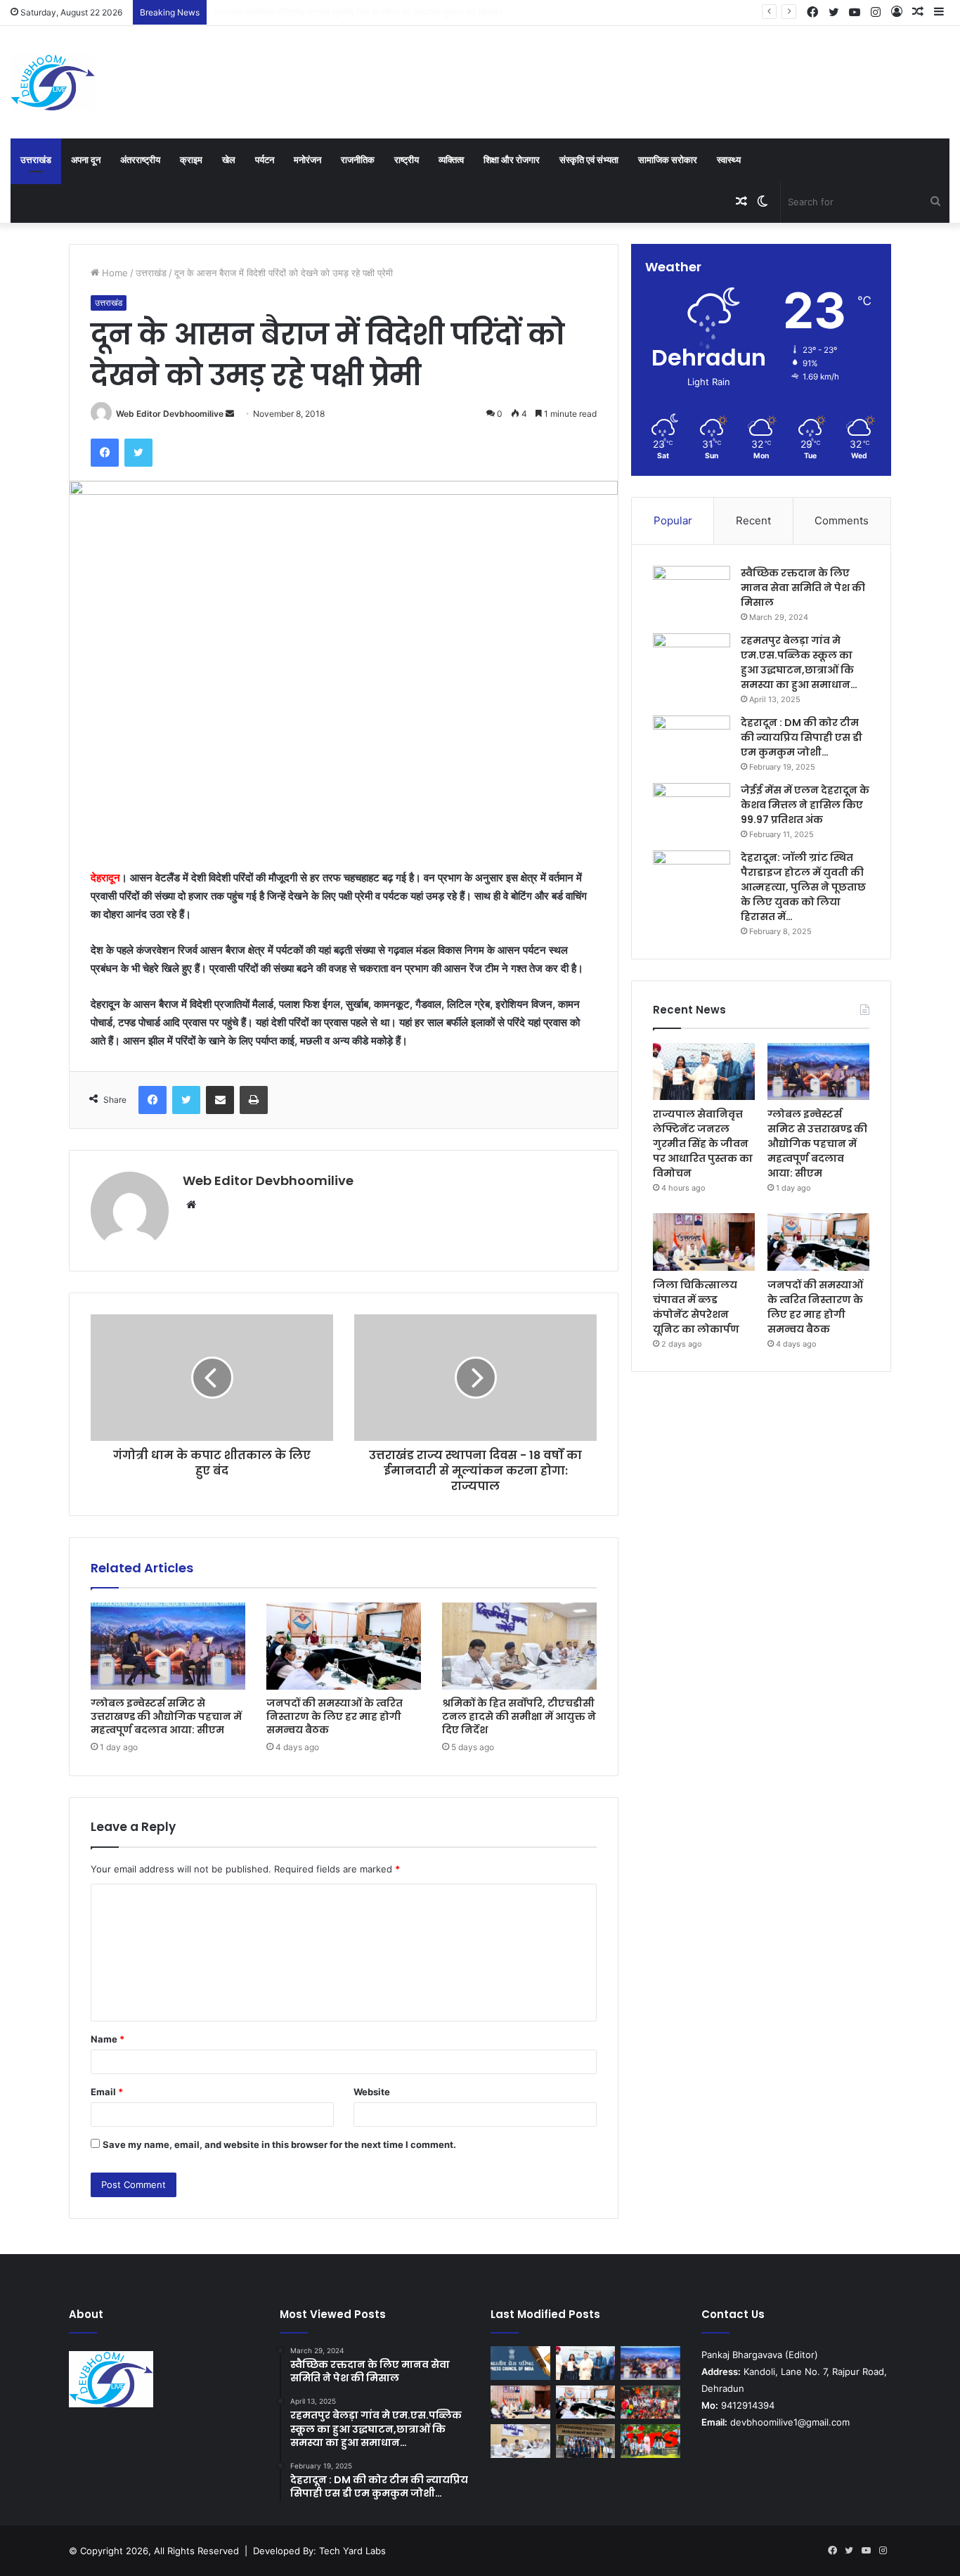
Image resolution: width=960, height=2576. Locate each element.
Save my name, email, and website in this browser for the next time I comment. (279, 2144)
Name (108, 2039)
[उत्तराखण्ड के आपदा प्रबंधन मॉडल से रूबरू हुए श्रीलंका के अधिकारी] (586, 2441)
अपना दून (86, 160)
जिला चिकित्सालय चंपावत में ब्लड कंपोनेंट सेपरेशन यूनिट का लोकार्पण (696, 1307)
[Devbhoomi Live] (53, 82)
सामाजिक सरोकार (668, 160)
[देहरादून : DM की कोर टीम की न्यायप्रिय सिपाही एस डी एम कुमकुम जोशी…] (692, 742)
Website (372, 2092)
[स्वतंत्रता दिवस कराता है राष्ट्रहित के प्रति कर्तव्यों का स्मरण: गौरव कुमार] (650, 2402)
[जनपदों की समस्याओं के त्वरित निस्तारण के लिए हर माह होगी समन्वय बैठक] (344, 1646)
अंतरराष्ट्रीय (140, 160)
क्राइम (191, 160)
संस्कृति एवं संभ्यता (589, 160)
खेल (229, 160)
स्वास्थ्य (729, 160)
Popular (673, 520)
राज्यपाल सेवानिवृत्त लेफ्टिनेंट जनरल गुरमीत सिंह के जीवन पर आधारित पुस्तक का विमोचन (703, 1144)
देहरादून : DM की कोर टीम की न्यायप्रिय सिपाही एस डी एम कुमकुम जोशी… (802, 737)
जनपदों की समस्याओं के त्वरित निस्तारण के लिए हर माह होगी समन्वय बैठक (335, 1716)
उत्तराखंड (36, 160)
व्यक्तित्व (451, 160)
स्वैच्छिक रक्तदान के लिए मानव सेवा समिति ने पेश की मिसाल (803, 588)
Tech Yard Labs (352, 2551)
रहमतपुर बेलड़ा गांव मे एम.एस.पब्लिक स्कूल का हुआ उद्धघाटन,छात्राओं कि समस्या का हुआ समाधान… (799, 662)
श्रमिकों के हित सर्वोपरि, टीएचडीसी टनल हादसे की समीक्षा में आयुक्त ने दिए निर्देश (519, 1716)
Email (107, 2092)
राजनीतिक (358, 160)
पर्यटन (265, 160)
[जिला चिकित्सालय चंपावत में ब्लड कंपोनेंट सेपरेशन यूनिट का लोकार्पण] (704, 1242)
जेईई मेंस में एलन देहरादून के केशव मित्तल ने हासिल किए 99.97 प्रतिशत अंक (805, 805)
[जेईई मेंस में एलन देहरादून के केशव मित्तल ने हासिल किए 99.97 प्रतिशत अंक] (692, 809)
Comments (842, 520)
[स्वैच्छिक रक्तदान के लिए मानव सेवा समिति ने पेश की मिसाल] (692, 592)
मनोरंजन (307, 160)
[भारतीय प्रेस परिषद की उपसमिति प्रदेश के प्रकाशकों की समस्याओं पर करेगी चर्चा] (520, 2363)
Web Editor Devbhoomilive (170, 414)
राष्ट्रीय (407, 160)
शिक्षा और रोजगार (512, 160)
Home (113, 273)
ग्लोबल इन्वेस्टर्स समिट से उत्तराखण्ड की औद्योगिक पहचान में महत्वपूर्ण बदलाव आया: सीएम (359, 12)
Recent (753, 520)
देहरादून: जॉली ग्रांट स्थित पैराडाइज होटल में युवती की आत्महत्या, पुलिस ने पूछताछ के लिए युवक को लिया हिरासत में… (803, 887)
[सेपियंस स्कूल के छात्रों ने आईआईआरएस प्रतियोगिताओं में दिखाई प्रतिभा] (650, 2441)
